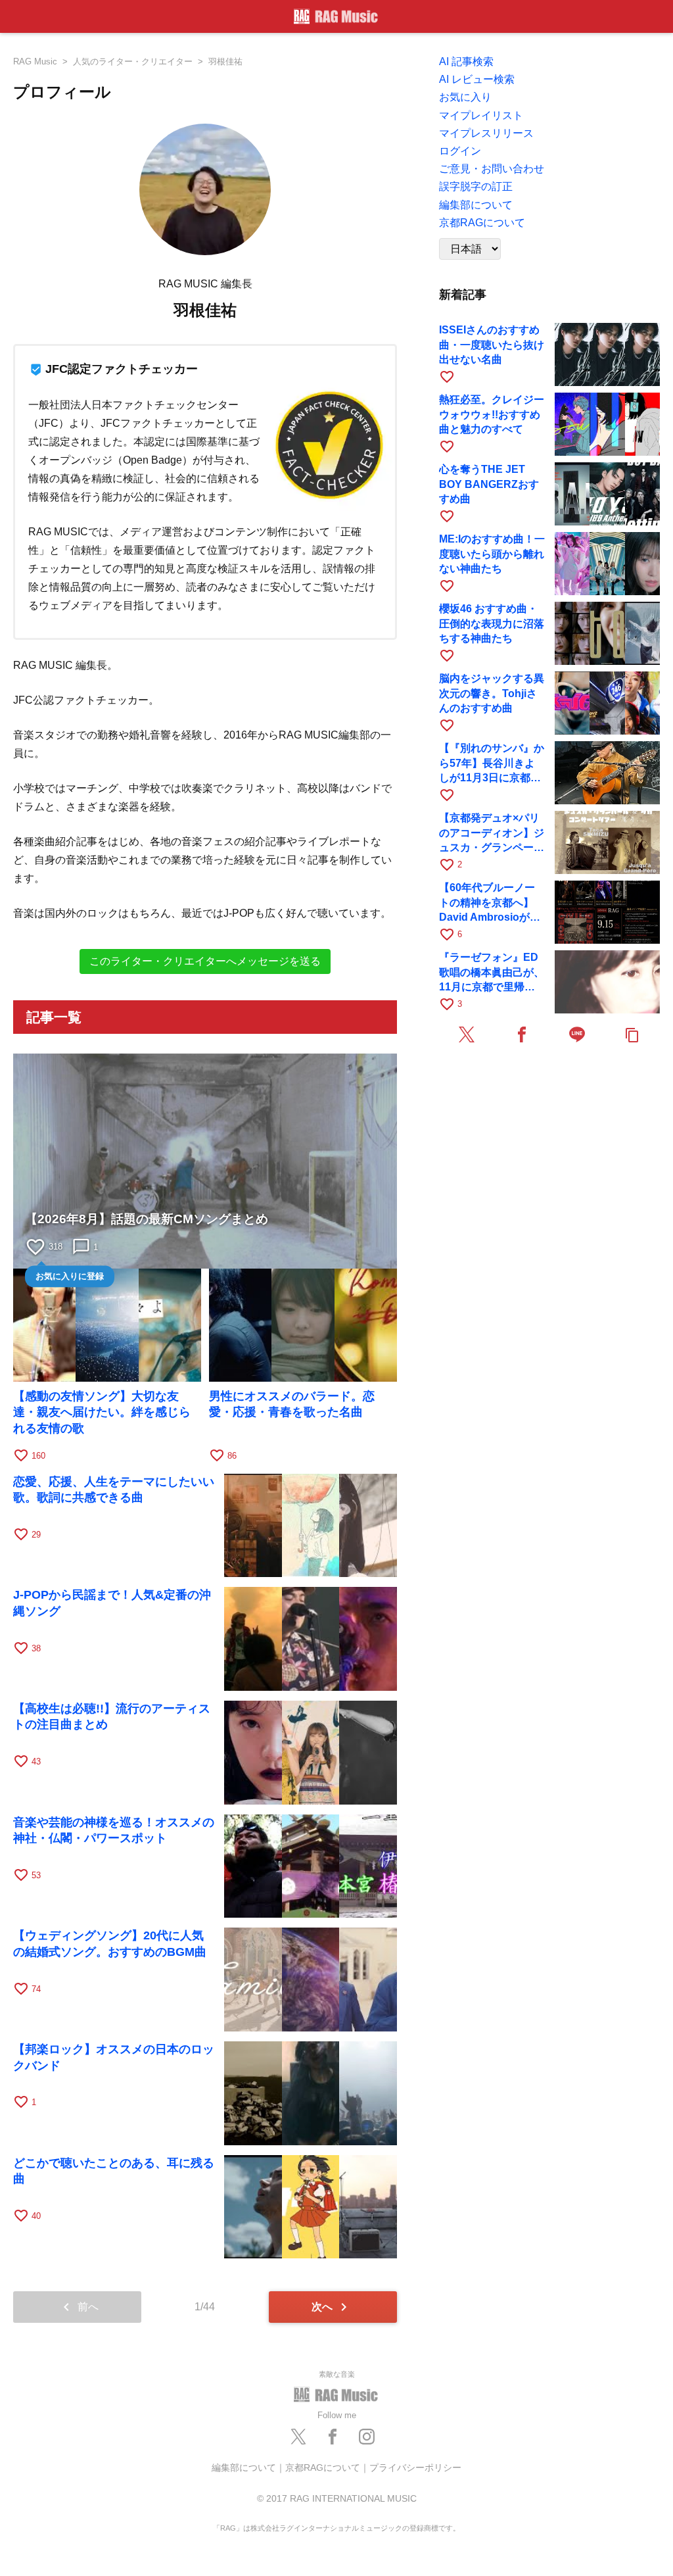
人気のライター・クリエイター (133, 61)
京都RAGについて (323, 2467)
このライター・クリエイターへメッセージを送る (205, 961)
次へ (332, 2307)
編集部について (244, 2467)
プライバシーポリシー (415, 2467)
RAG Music (35, 61)
